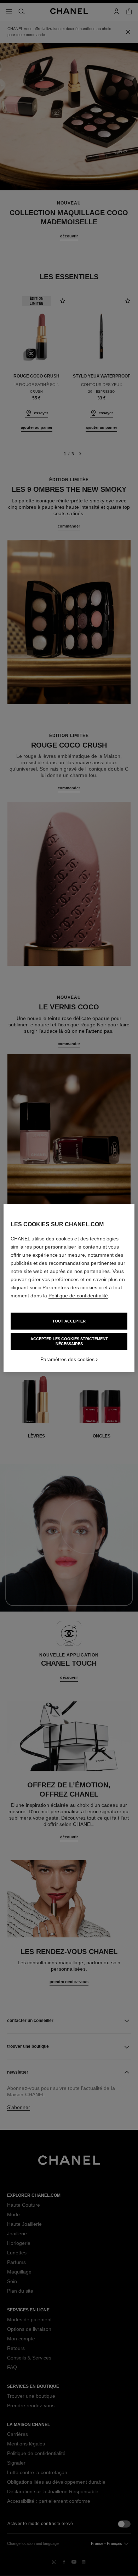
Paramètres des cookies (67, 1359)
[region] (69, 1288)
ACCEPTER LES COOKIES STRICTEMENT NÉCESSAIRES (69, 1341)
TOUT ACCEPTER (69, 1321)
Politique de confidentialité (78, 1296)
